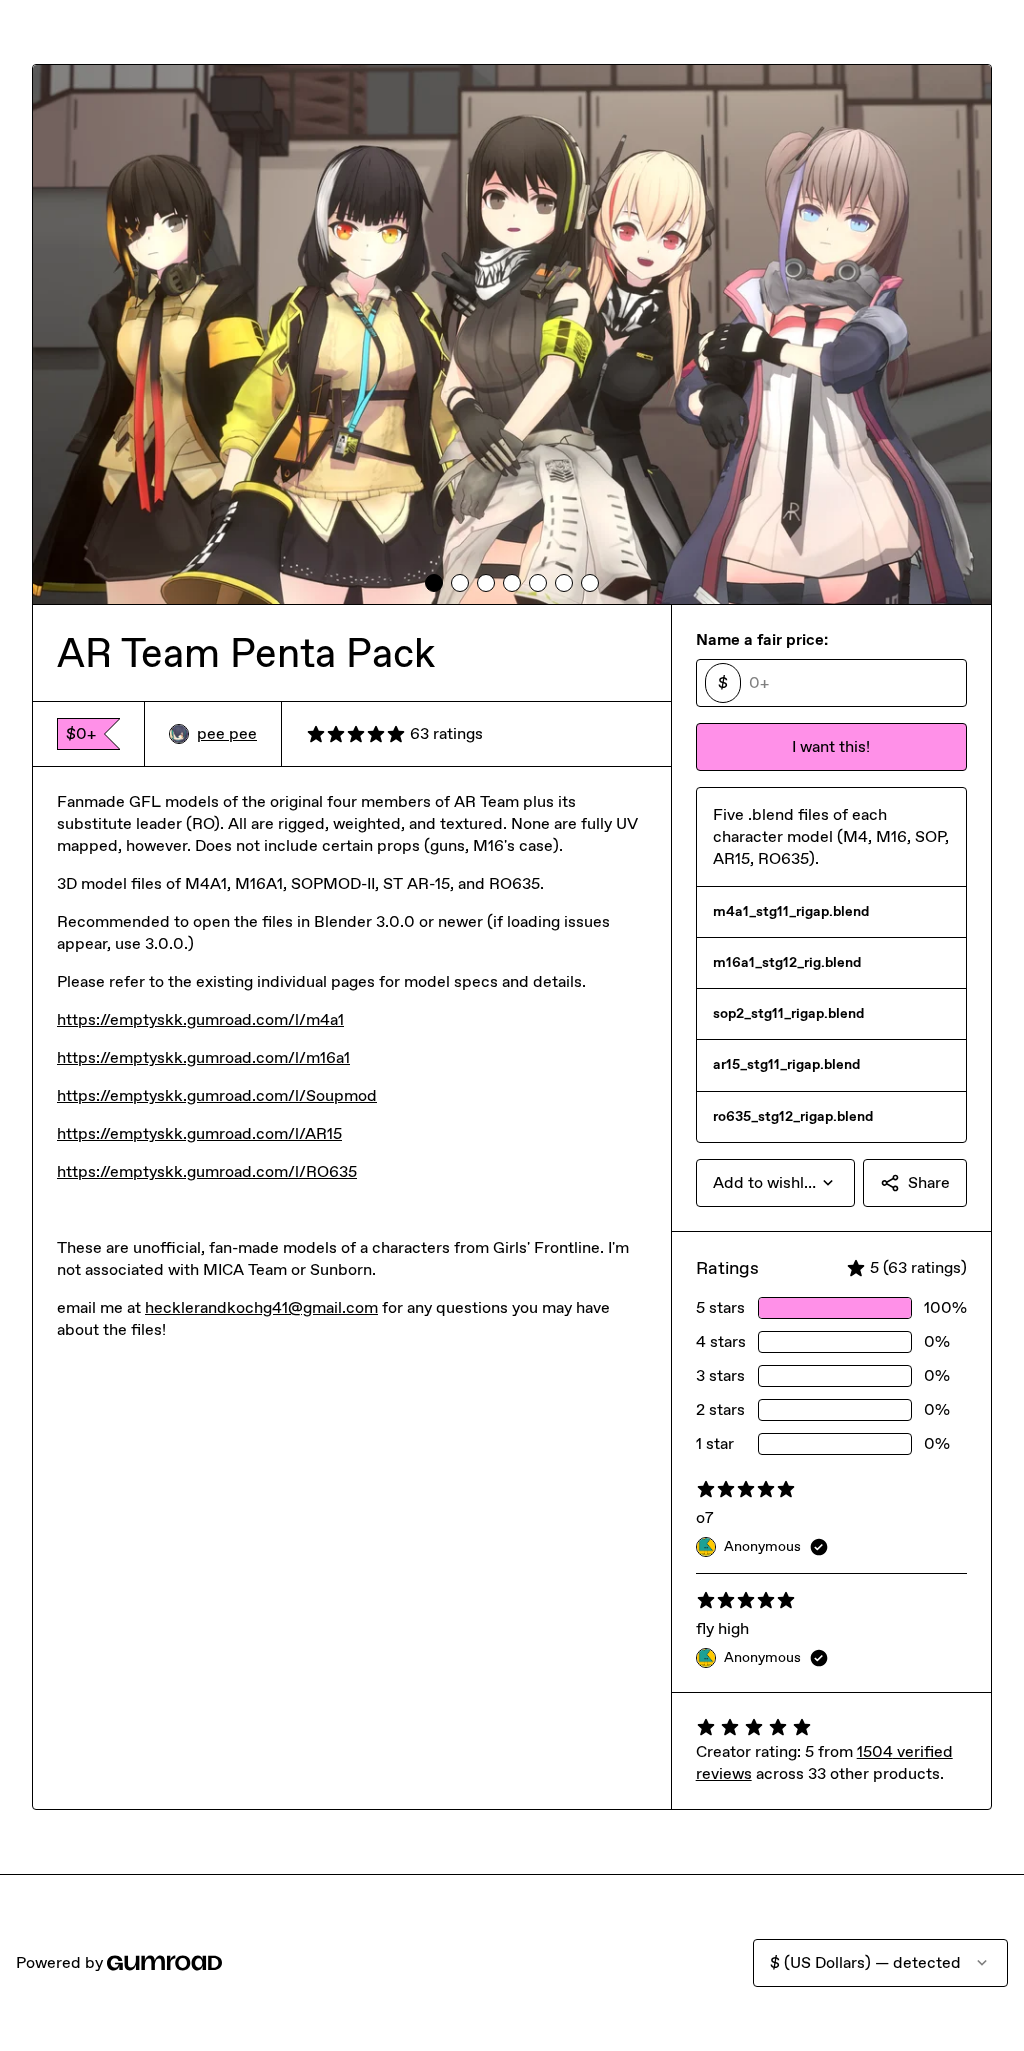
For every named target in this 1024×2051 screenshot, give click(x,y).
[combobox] (775, 1183)
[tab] (434, 583)
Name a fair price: (762, 639)
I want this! (831, 746)
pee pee (227, 733)
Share (929, 1182)
